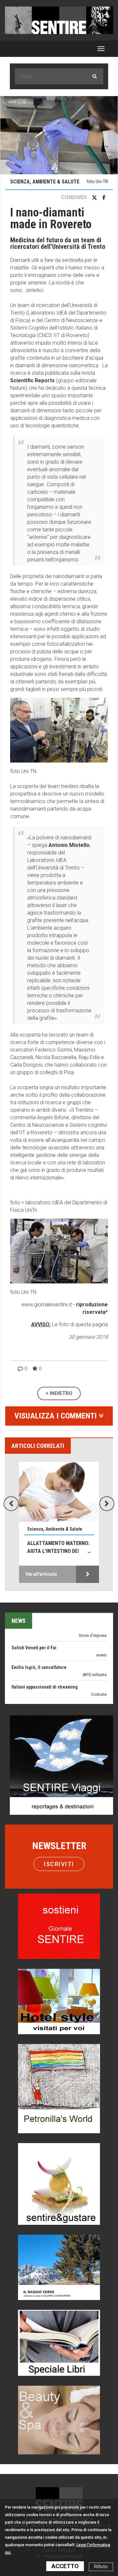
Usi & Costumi (94, 1692)
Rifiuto (101, 2567)
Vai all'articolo (41, 1574)
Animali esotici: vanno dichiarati (55, 1547)
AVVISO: (41, 1324)
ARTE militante (95, 1652)
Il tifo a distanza (27, 1684)
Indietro (60, 1393)
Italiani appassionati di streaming (45, 1665)
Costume (99, 1672)
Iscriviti (59, 1864)
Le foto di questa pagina (79, 1324)
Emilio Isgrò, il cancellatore (39, 1645)
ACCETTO (65, 2566)
